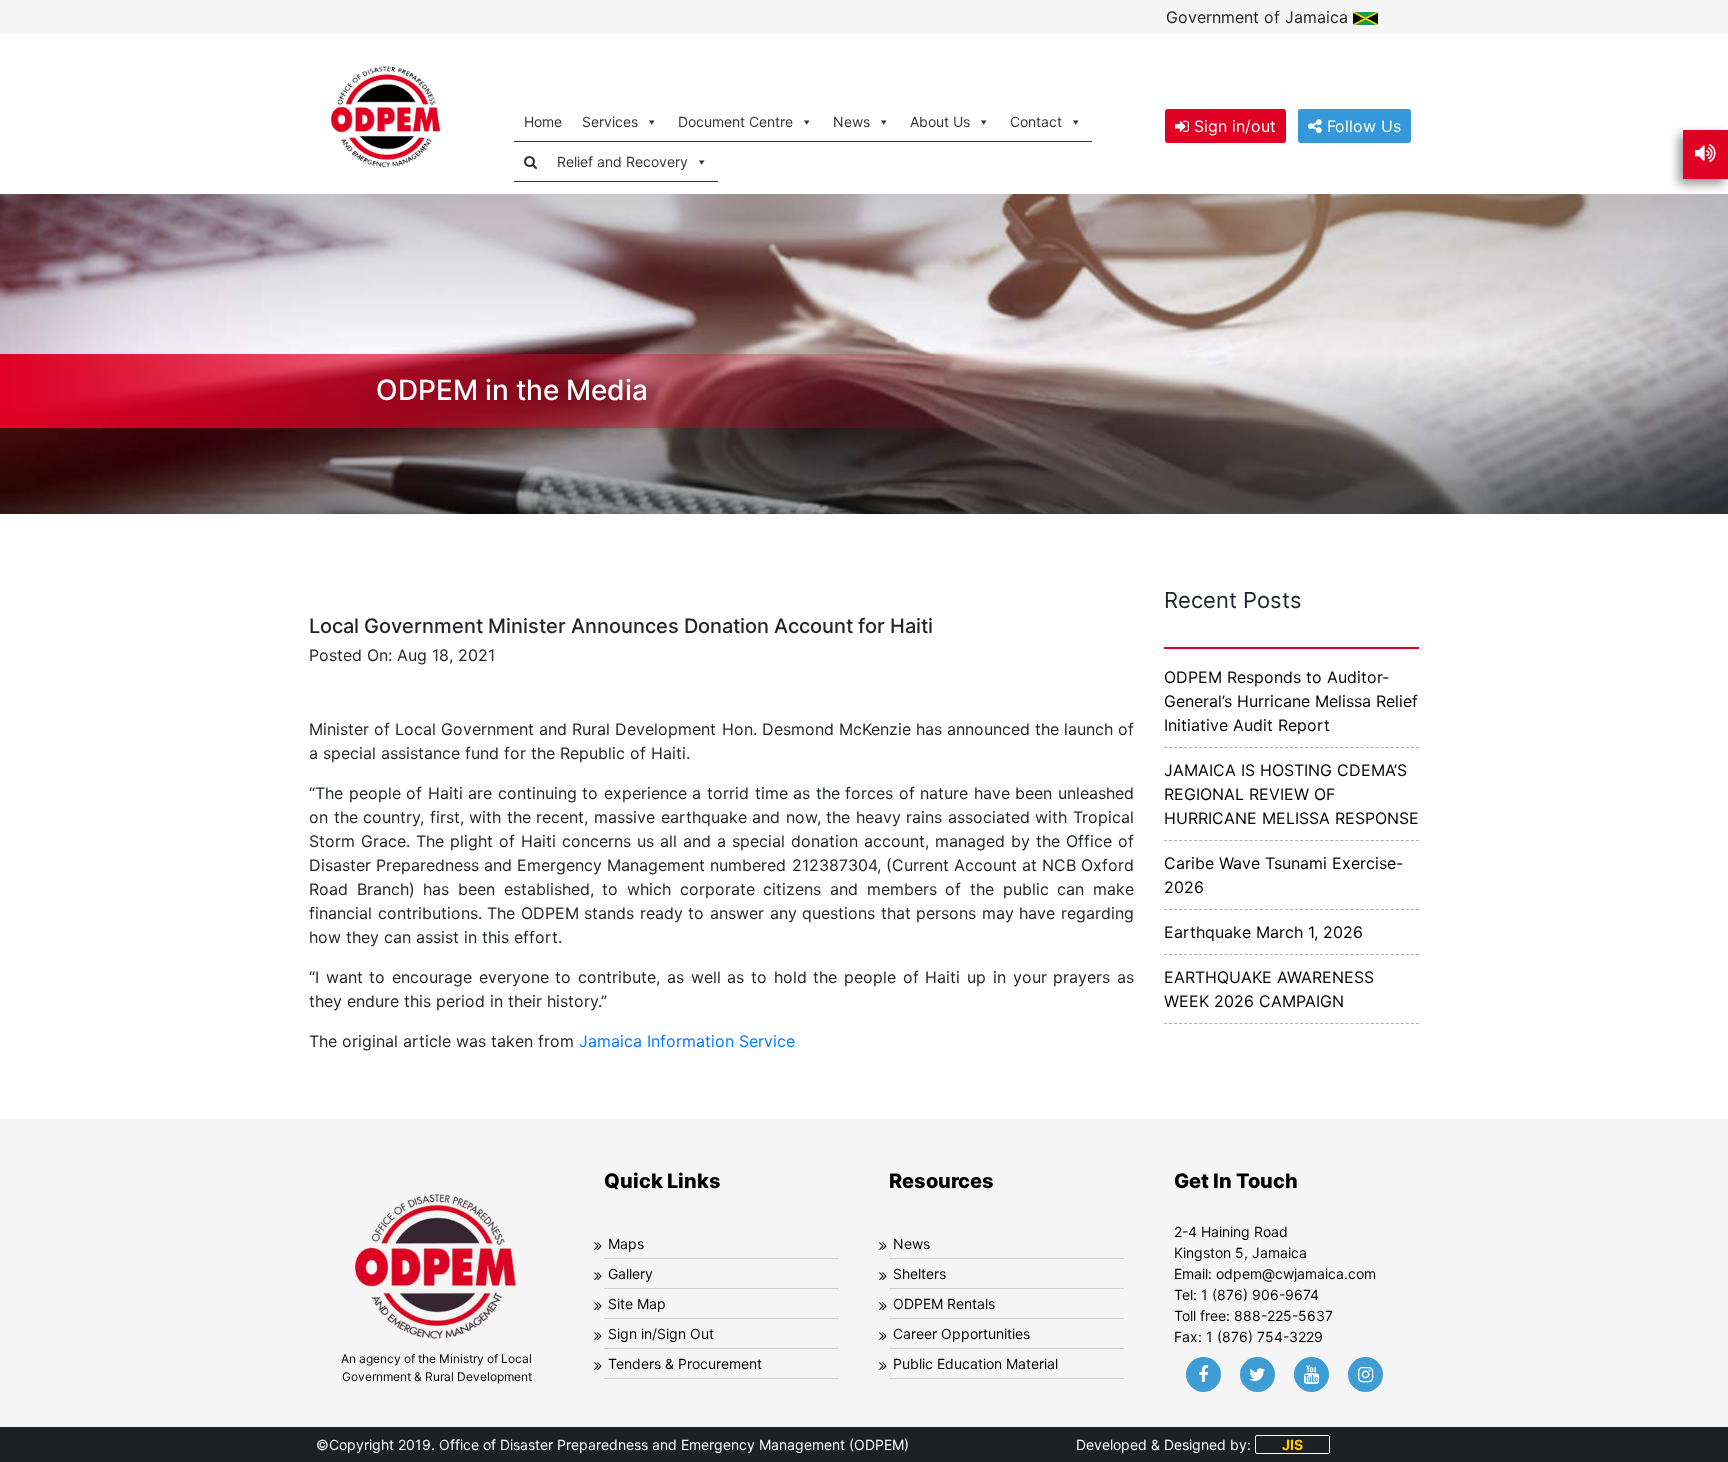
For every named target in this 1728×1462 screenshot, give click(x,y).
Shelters (919, 1273)
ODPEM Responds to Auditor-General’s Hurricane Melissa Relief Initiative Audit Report (1291, 701)
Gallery (630, 1273)
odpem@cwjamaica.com (1296, 1273)
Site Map (637, 1303)
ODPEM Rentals (944, 1303)
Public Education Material (975, 1363)
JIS (1292, 1444)
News (911, 1243)
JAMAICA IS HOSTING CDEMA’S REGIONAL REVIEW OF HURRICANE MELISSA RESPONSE (1291, 794)
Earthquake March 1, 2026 (1263, 932)
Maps (626, 1243)
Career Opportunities (961, 1333)
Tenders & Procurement (685, 1363)
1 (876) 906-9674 (1260, 1294)
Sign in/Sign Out (661, 1333)
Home (543, 121)
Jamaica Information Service (687, 1041)
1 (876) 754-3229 (1264, 1336)
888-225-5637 (1283, 1315)
